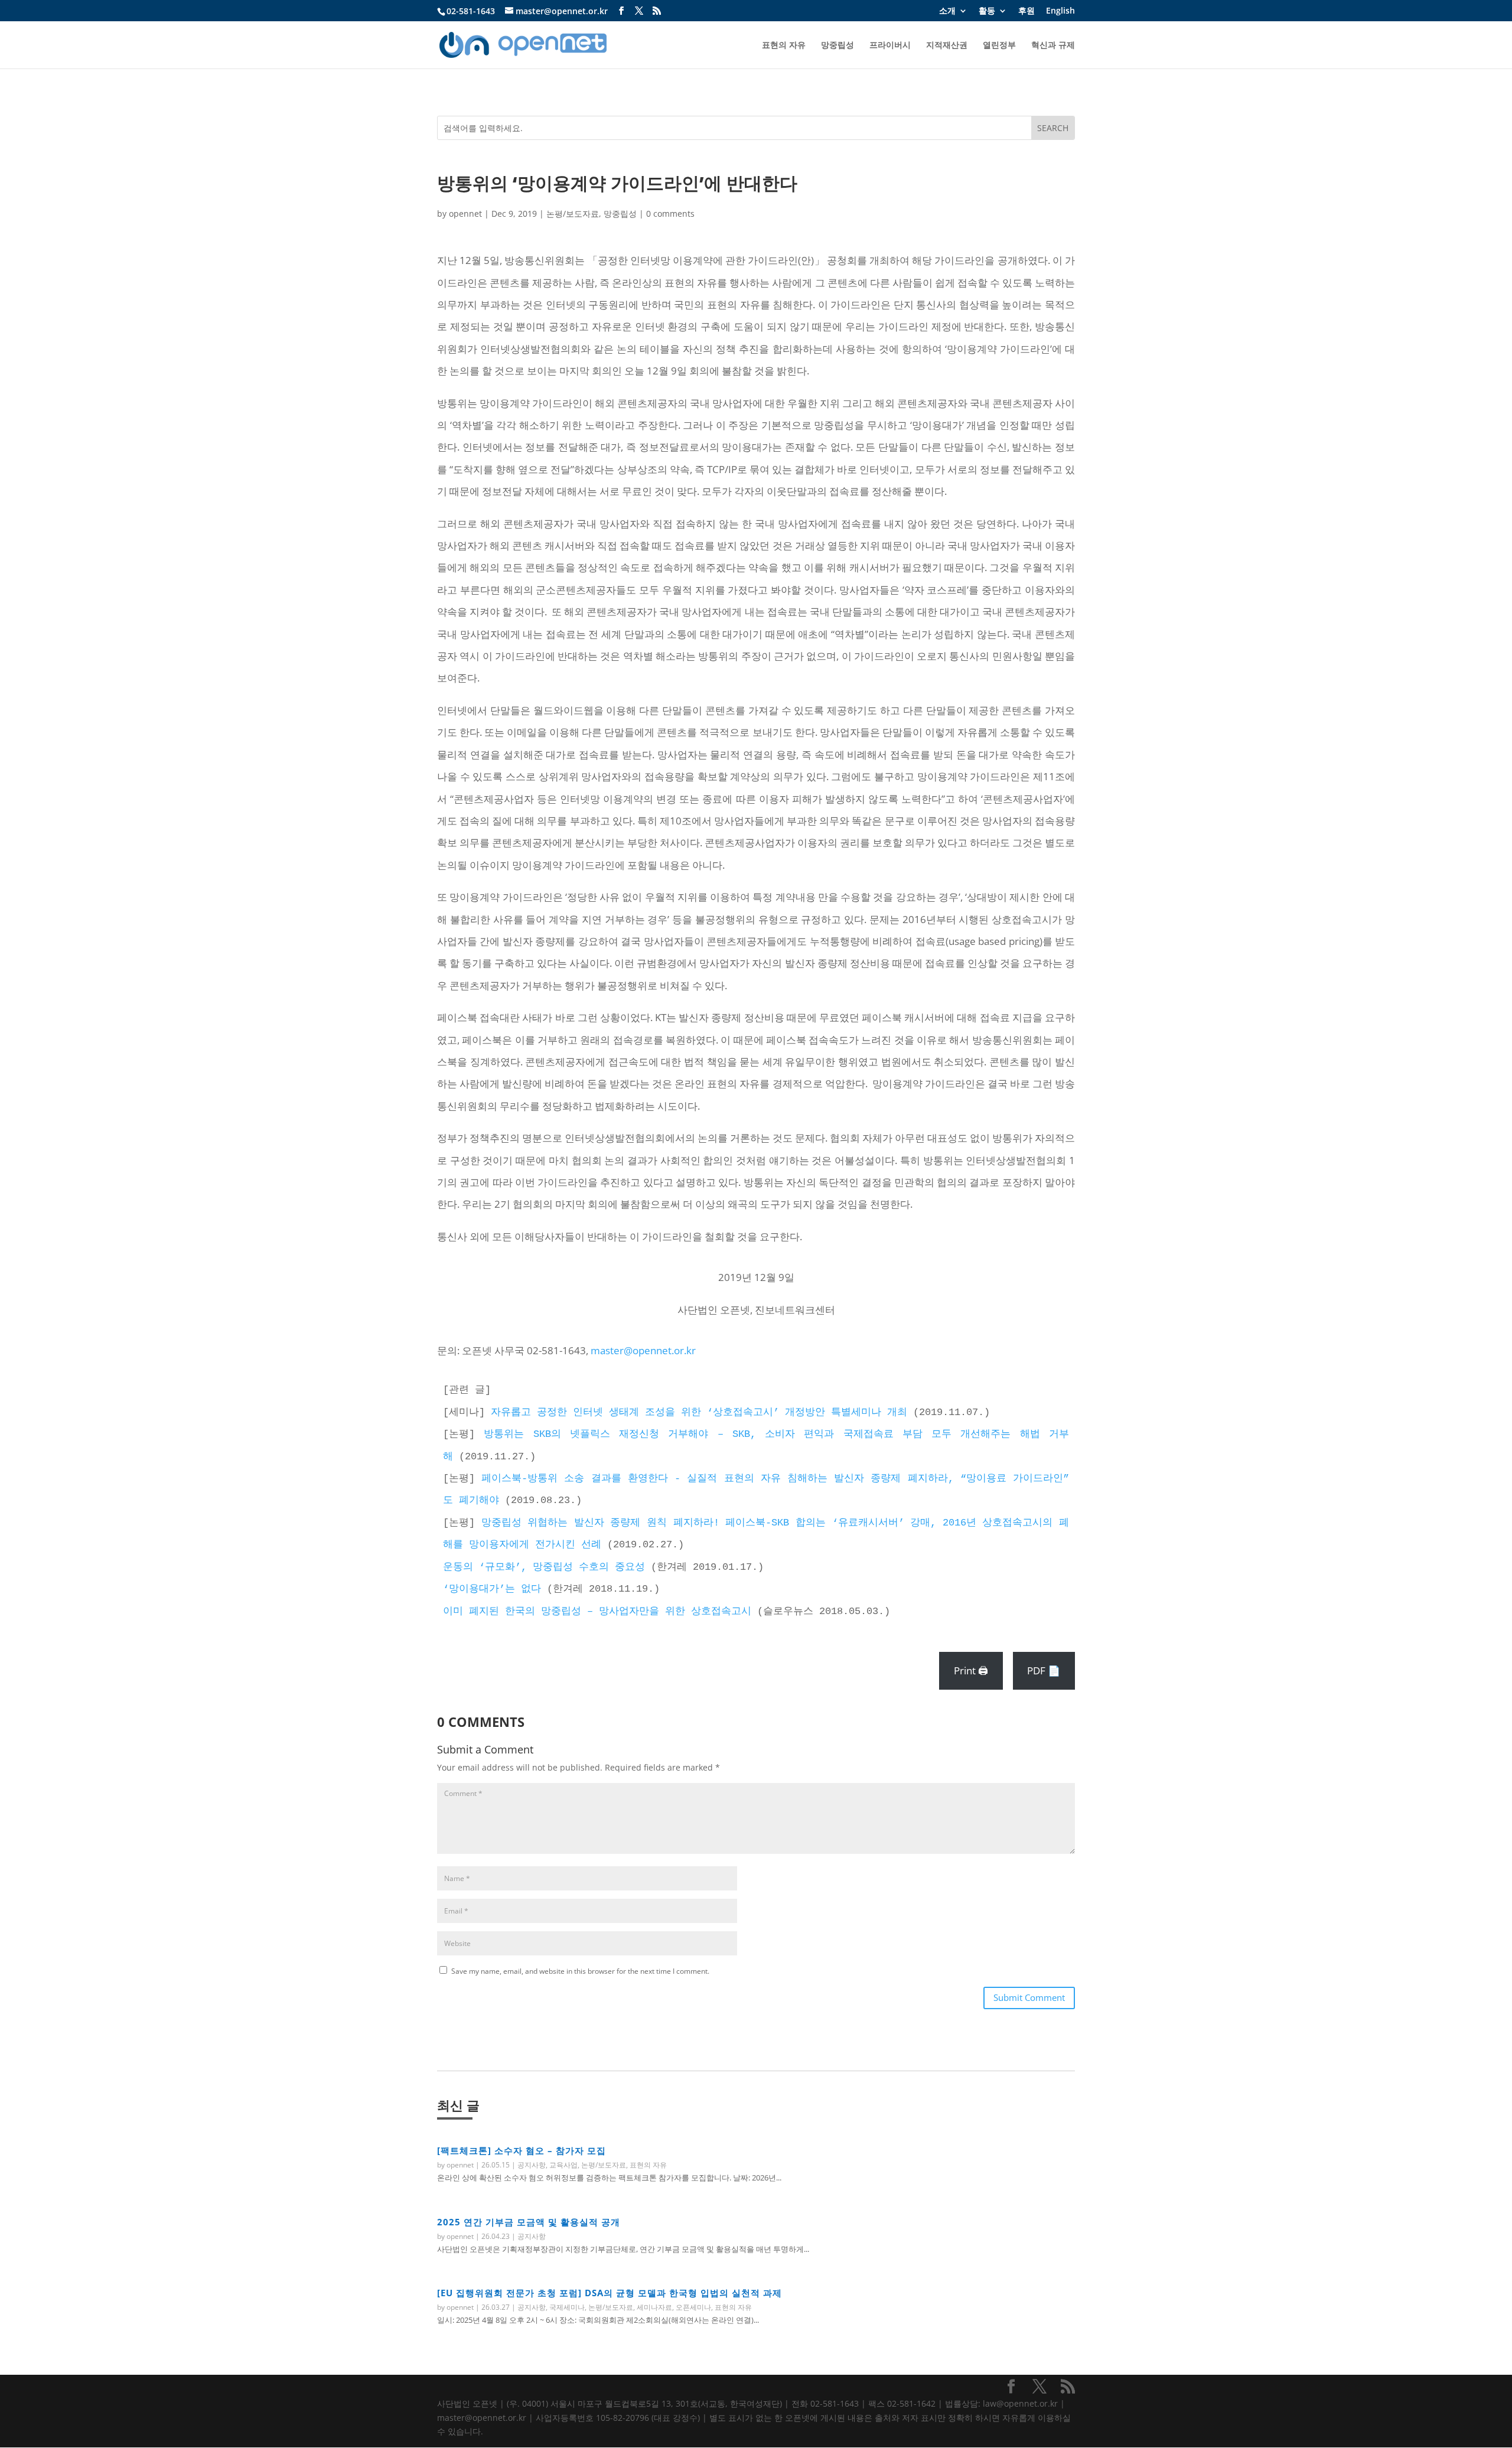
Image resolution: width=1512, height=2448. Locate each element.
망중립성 (838, 45)
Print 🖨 (971, 1670)
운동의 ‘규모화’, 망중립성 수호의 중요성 (544, 1567)
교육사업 (563, 2165)
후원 (1027, 11)
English (1060, 11)
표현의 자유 (784, 45)
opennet (465, 213)
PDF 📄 (1044, 1670)
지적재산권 (947, 45)
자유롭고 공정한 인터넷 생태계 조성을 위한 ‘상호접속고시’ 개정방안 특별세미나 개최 (699, 1412)
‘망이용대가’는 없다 (492, 1589)
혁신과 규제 (1053, 45)
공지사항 (532, 2165)
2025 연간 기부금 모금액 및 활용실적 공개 (529, 2222)
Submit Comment (1029, 1997)
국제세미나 (567, 2307)
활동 (987, 11)
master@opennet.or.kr (643, 1350)
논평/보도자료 (573, 213)
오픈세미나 (693, 2307)
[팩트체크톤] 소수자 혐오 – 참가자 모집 (522, 2150)
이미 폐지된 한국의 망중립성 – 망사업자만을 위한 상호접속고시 (597, 1611)
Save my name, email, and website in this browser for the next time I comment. (580, 1971)
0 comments (670, 213)
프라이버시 (890, 45)
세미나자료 (654, 2307)
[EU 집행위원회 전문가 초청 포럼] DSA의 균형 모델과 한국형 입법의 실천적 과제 (610, 2293)
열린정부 (999, 45)
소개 (947, 11)
